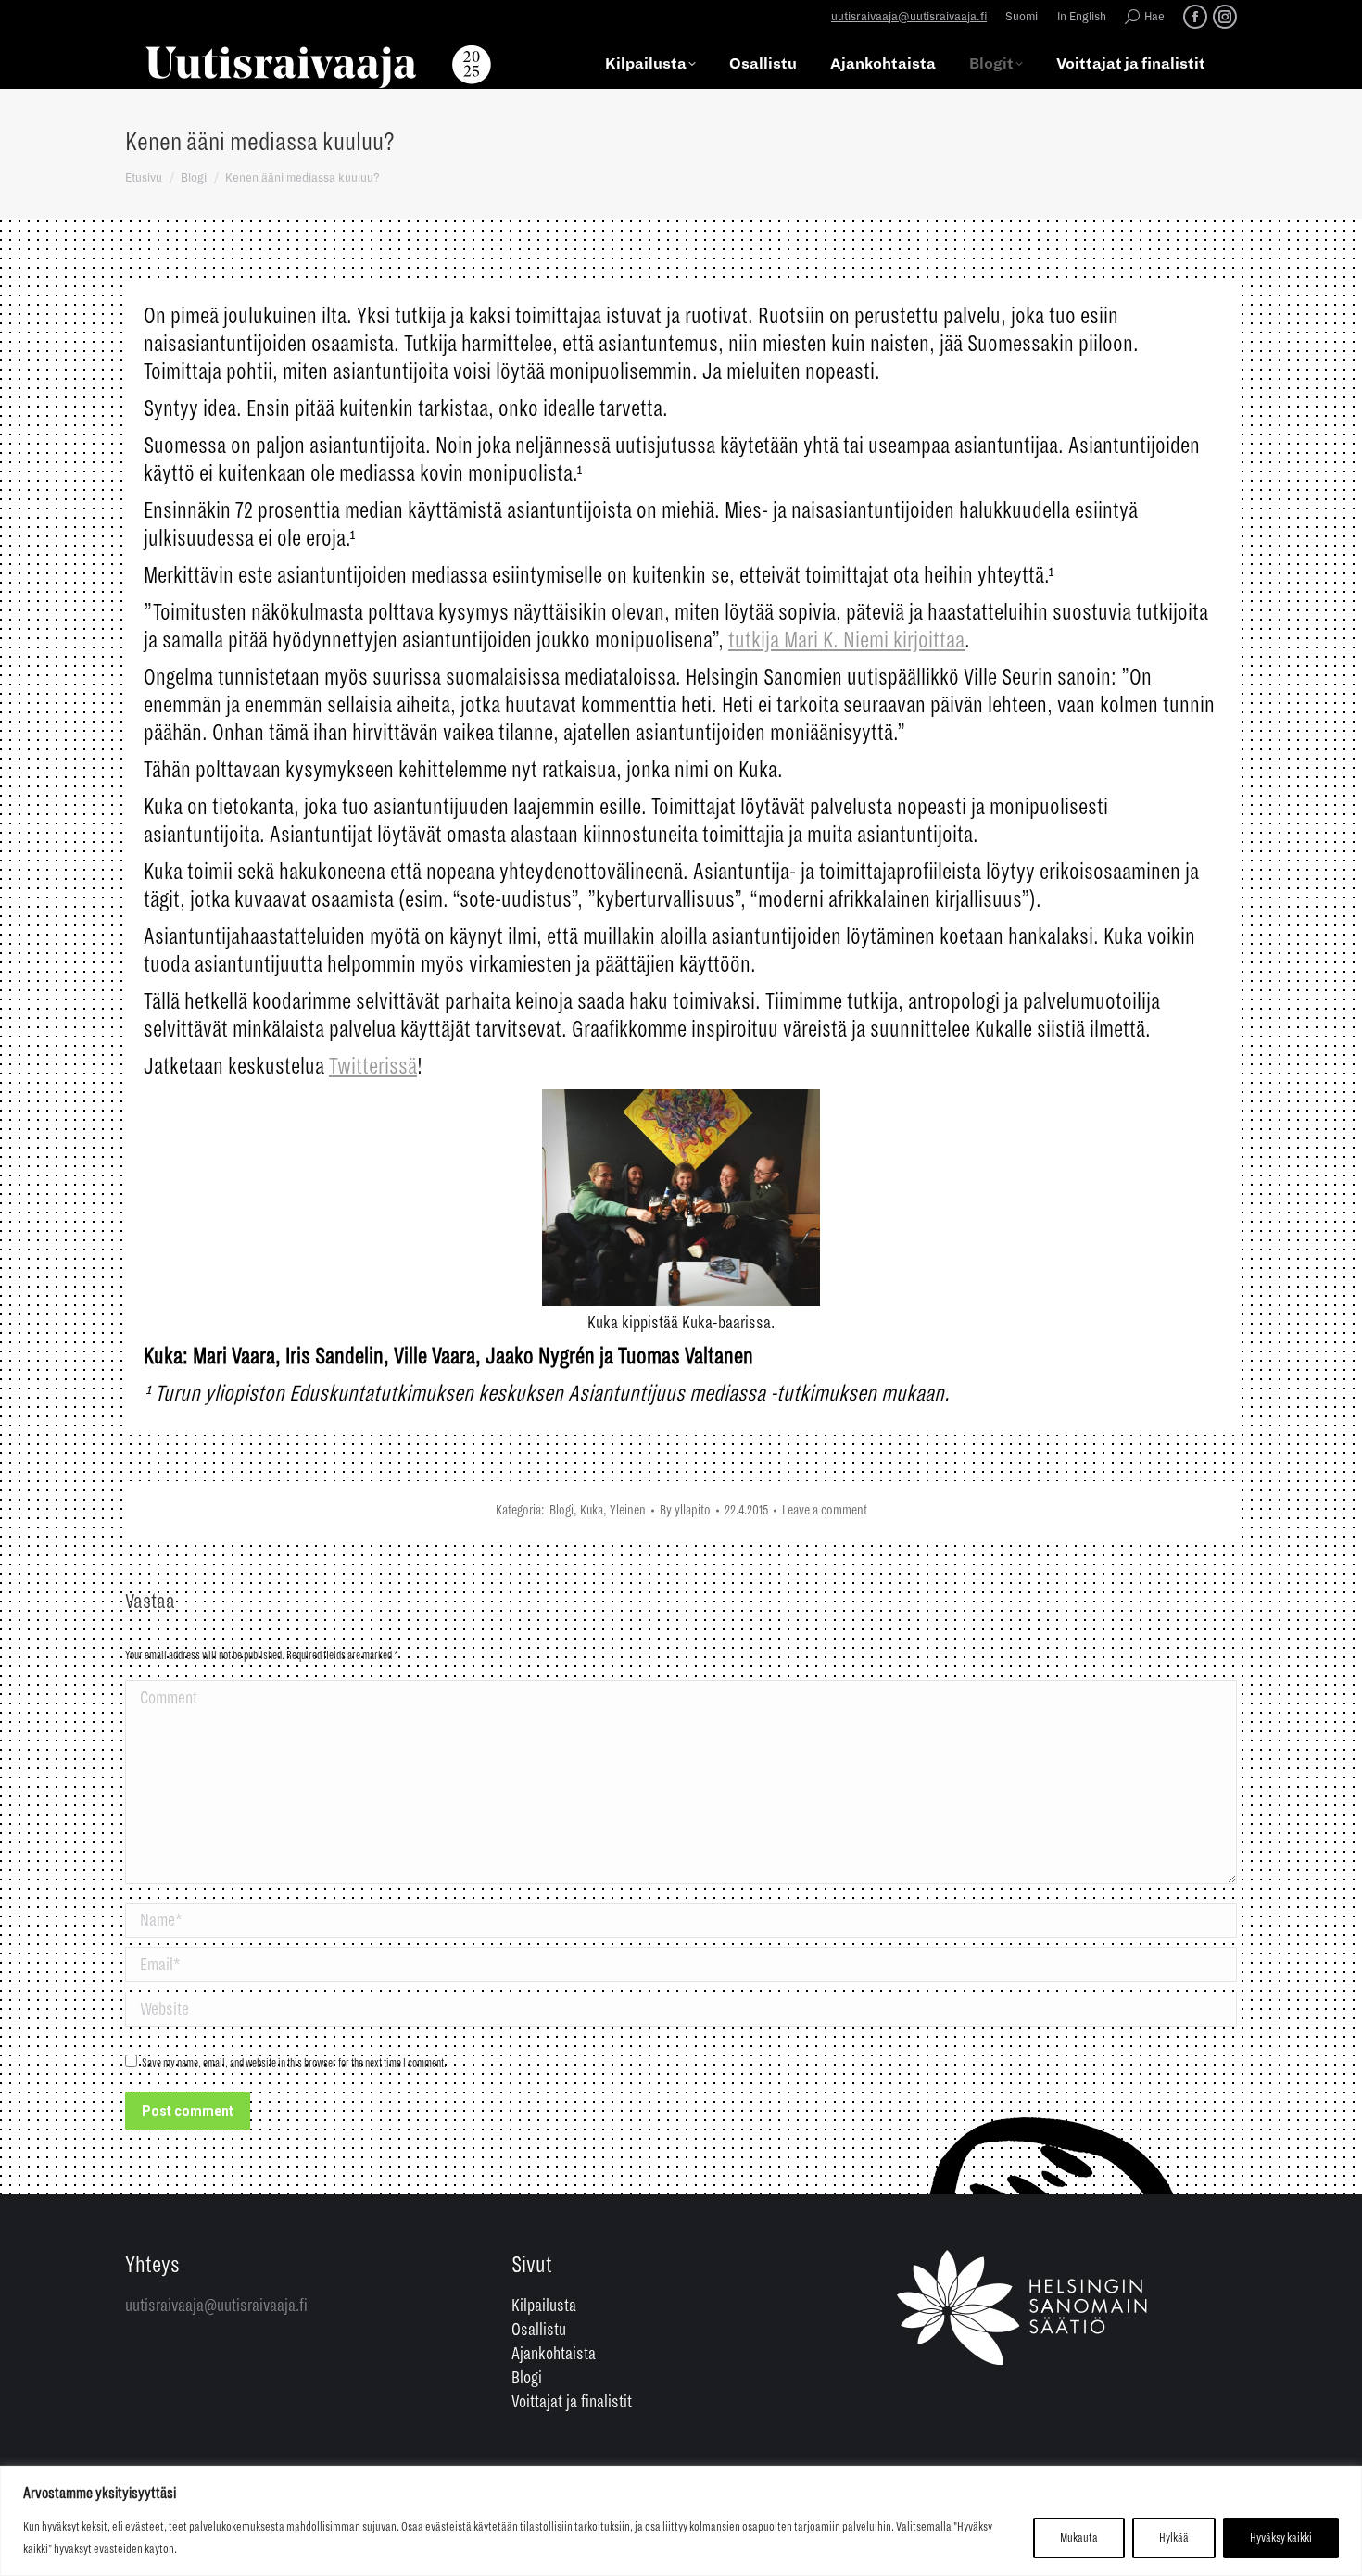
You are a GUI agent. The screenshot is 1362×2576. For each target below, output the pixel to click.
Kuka (592, 1510)
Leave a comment (825, 1510)
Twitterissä (373, 1066)
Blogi (561, 1510)
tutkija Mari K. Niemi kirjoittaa (846, 640)
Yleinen (628, 1510)
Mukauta (1079, 2538)
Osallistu (539, 2330)
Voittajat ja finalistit (572, 2402)
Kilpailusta (544, 2306)
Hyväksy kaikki (1281, 2538)
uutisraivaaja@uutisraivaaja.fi (909, 17)
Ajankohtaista (554, 2354)
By (685, 1510)
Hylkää (1174, 2538)
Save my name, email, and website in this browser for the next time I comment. (294, 2063)
